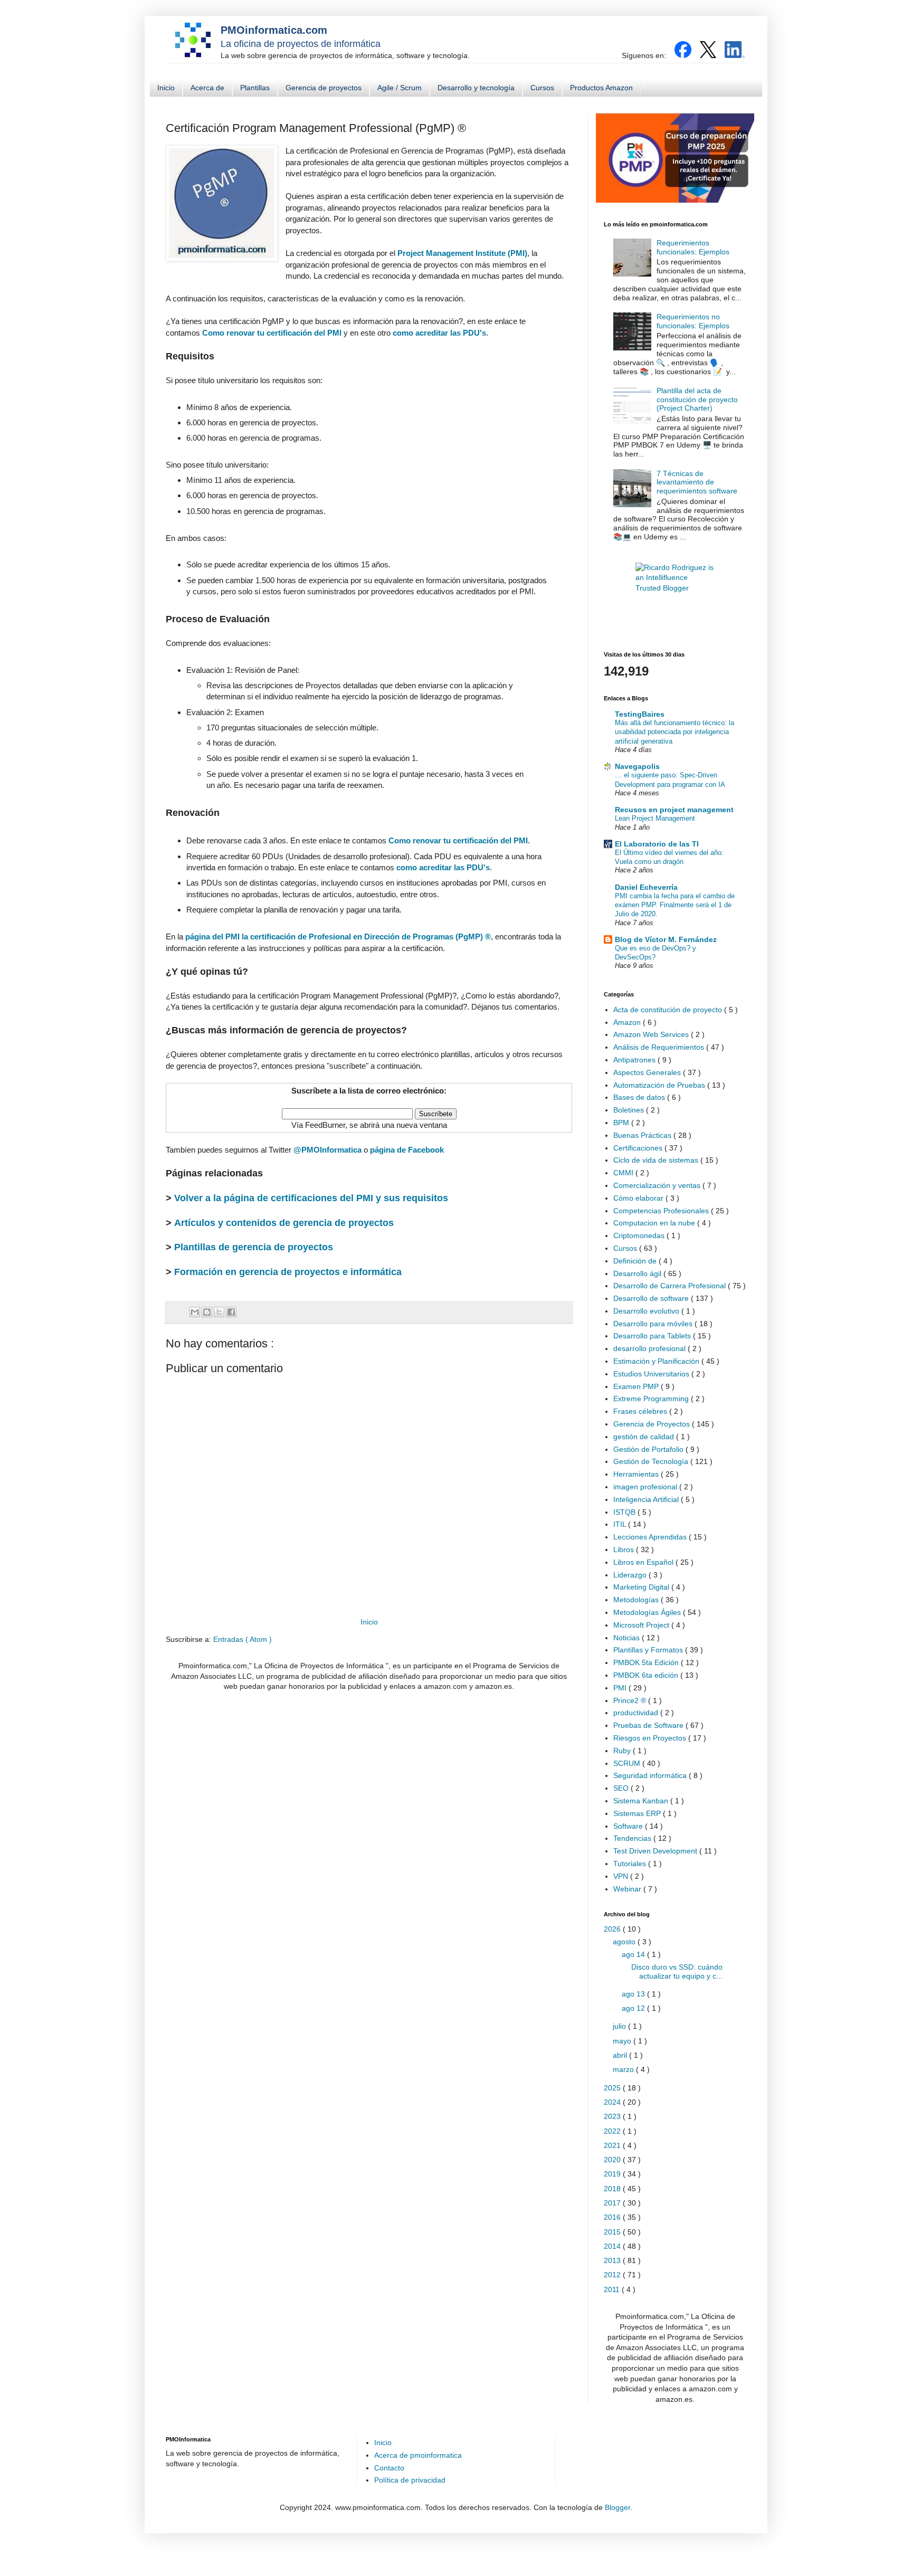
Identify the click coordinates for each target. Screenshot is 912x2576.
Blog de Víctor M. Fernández (666, 939)
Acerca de (207, 88)
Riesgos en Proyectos (651, 1738)
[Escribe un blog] (207, 1312)
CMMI (624, 1173)
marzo (624, 2069)
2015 (613, 2232)
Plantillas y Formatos (649, 1650)
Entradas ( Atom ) (243, 1639)
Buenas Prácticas (643, 1135)
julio (620, 2026)
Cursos (542, 88)
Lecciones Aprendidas (651, 1537)
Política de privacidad (410, 2480)
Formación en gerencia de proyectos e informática (288, 1272)
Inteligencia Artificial (647, 1499)
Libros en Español (644, 1562)
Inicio (166, 88)
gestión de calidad (645, 1437)
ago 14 (634, 1954)
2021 (613, 2145)
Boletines (630, 1110)
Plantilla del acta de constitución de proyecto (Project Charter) (697, 400)
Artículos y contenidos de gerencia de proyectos (284, 1223)
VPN (622, 1876)
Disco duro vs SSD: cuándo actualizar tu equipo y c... (677, 1971)
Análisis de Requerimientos (660, 1047)
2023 (613, 2116)
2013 (613, 2260)
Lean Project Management (655, 818)
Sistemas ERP (638, 1813)
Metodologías (637, 1600)
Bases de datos (640, 1097)
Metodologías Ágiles (648, 1612)
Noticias (628, 1638)
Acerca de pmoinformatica (418, 2455)
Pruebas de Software (649, 1725)
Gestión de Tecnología (652, 1461)
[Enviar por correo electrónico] (195, 1312)
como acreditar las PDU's (439, 333)
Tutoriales (631, 1864)
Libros (625, 1550)
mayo (623, 2041)
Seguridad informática (651, 1775)
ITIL (621, 1524)
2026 (613, 1929)
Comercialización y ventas (658, 1185)
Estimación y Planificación (657, 1361)
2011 (613, 2289)
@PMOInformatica (327, 1150)
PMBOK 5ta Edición (647, 1662)
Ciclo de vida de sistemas (657, 1160)
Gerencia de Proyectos (653, 1424)
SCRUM (628, 1763)
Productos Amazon (601, 88)
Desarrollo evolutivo (647, 1311)
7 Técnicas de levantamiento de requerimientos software (697, 482)
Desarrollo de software (652, 1298)
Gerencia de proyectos (324, 88)
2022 (613, 2131)
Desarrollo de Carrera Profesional (671, 1286)
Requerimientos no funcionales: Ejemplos (693, 321)
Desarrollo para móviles (654, 1324)
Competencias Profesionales (662, 1211)
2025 (613, 2088)
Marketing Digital (642, 1587)
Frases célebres (641, 1411)
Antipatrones (635, 1060)
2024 (613, 2102)
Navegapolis (637, 766)
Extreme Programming (652, 1399)
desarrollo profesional (650, 1348)
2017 (613, 2203)
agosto (625, 1942)
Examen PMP (637, 1386)
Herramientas (637, 1474)
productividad (637, 1713)
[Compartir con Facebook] (231, 1312)
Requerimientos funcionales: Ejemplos (693, 247)
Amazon (628, 1022)
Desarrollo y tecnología (476, 88)
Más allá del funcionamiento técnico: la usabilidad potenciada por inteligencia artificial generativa (674, 732)
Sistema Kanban (642, 1801)
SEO (622, 1788)
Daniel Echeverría (646, 887)
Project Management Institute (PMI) (462, 253)
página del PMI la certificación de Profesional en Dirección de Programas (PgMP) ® (338, 937)
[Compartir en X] (219, 1312)
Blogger (617, 2507)
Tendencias (633, 1838)
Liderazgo (631, 1575)
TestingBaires (640, 714)
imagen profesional (646, 1487)
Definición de (636, 1261)
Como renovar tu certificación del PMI (272, 333)
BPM (622, 1123)
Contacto (389, 2468)
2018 (613, 2189)
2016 (613, 2217)
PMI (621, 1688)
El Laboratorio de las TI (657, 844)
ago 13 (634, 1994)
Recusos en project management (674, 810)
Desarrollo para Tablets (653, 1336)
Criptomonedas (640, 1235)
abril (621, 2055)
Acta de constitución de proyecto (669, 1010)
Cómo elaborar (639, 1198)
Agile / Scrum (400, 88)
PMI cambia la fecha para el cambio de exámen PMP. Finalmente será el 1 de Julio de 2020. (675, 905)
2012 (613, 2275)
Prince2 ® (631, 1700)
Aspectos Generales (648, 1072)
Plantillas (255, 88)
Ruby (623, 1751)
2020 (613, 2160)
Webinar (628, 1889)
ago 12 (634, 2008)
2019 (613, 2174)
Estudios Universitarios (652, 1374)
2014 (613, 2246)
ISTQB (625, 1512)
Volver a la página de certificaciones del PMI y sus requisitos (311, 1198)
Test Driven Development (656, 1851)
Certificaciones (639, 1148)
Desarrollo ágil (638, 1273)
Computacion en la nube (655, 1223)
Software (629, 1826)
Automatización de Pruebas (660, 1085)
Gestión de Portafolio (649, 1449)
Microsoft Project (642, 1625)
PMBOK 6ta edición (647, 1675)
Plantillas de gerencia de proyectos (254, 1247)
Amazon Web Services (652, 1034)
